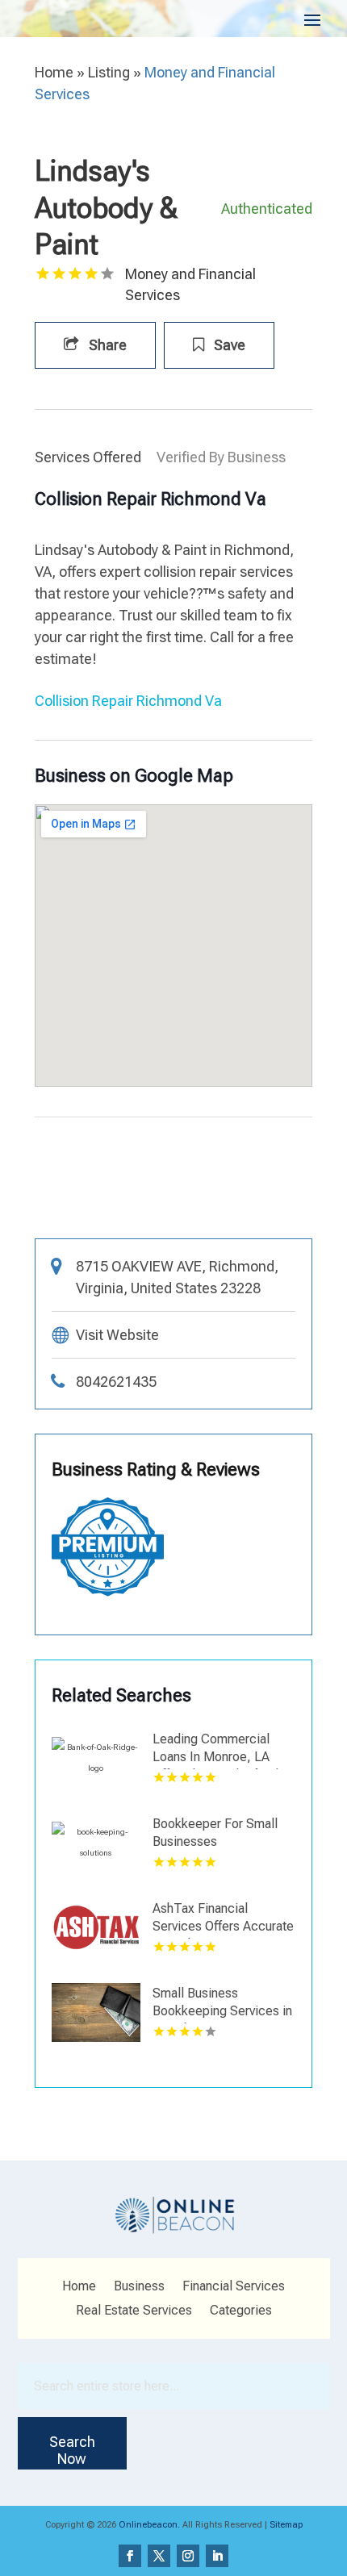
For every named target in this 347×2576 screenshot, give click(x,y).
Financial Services (234, 2287)
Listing (109, 72)
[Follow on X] (159, 2556)
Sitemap (286, 2525)
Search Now (72, 2450)
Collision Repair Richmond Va (128, 701)
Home (54, 72)
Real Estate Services (134, 2311)
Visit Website (117, 1335)
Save (228, 345)
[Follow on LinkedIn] (217, 2556)
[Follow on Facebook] (130, 2556)
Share (106, 345)
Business (139, 2287)
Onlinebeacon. (149, 2525)
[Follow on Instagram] (188, 2556)
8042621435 (116, 1382)
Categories (241, 2311)
